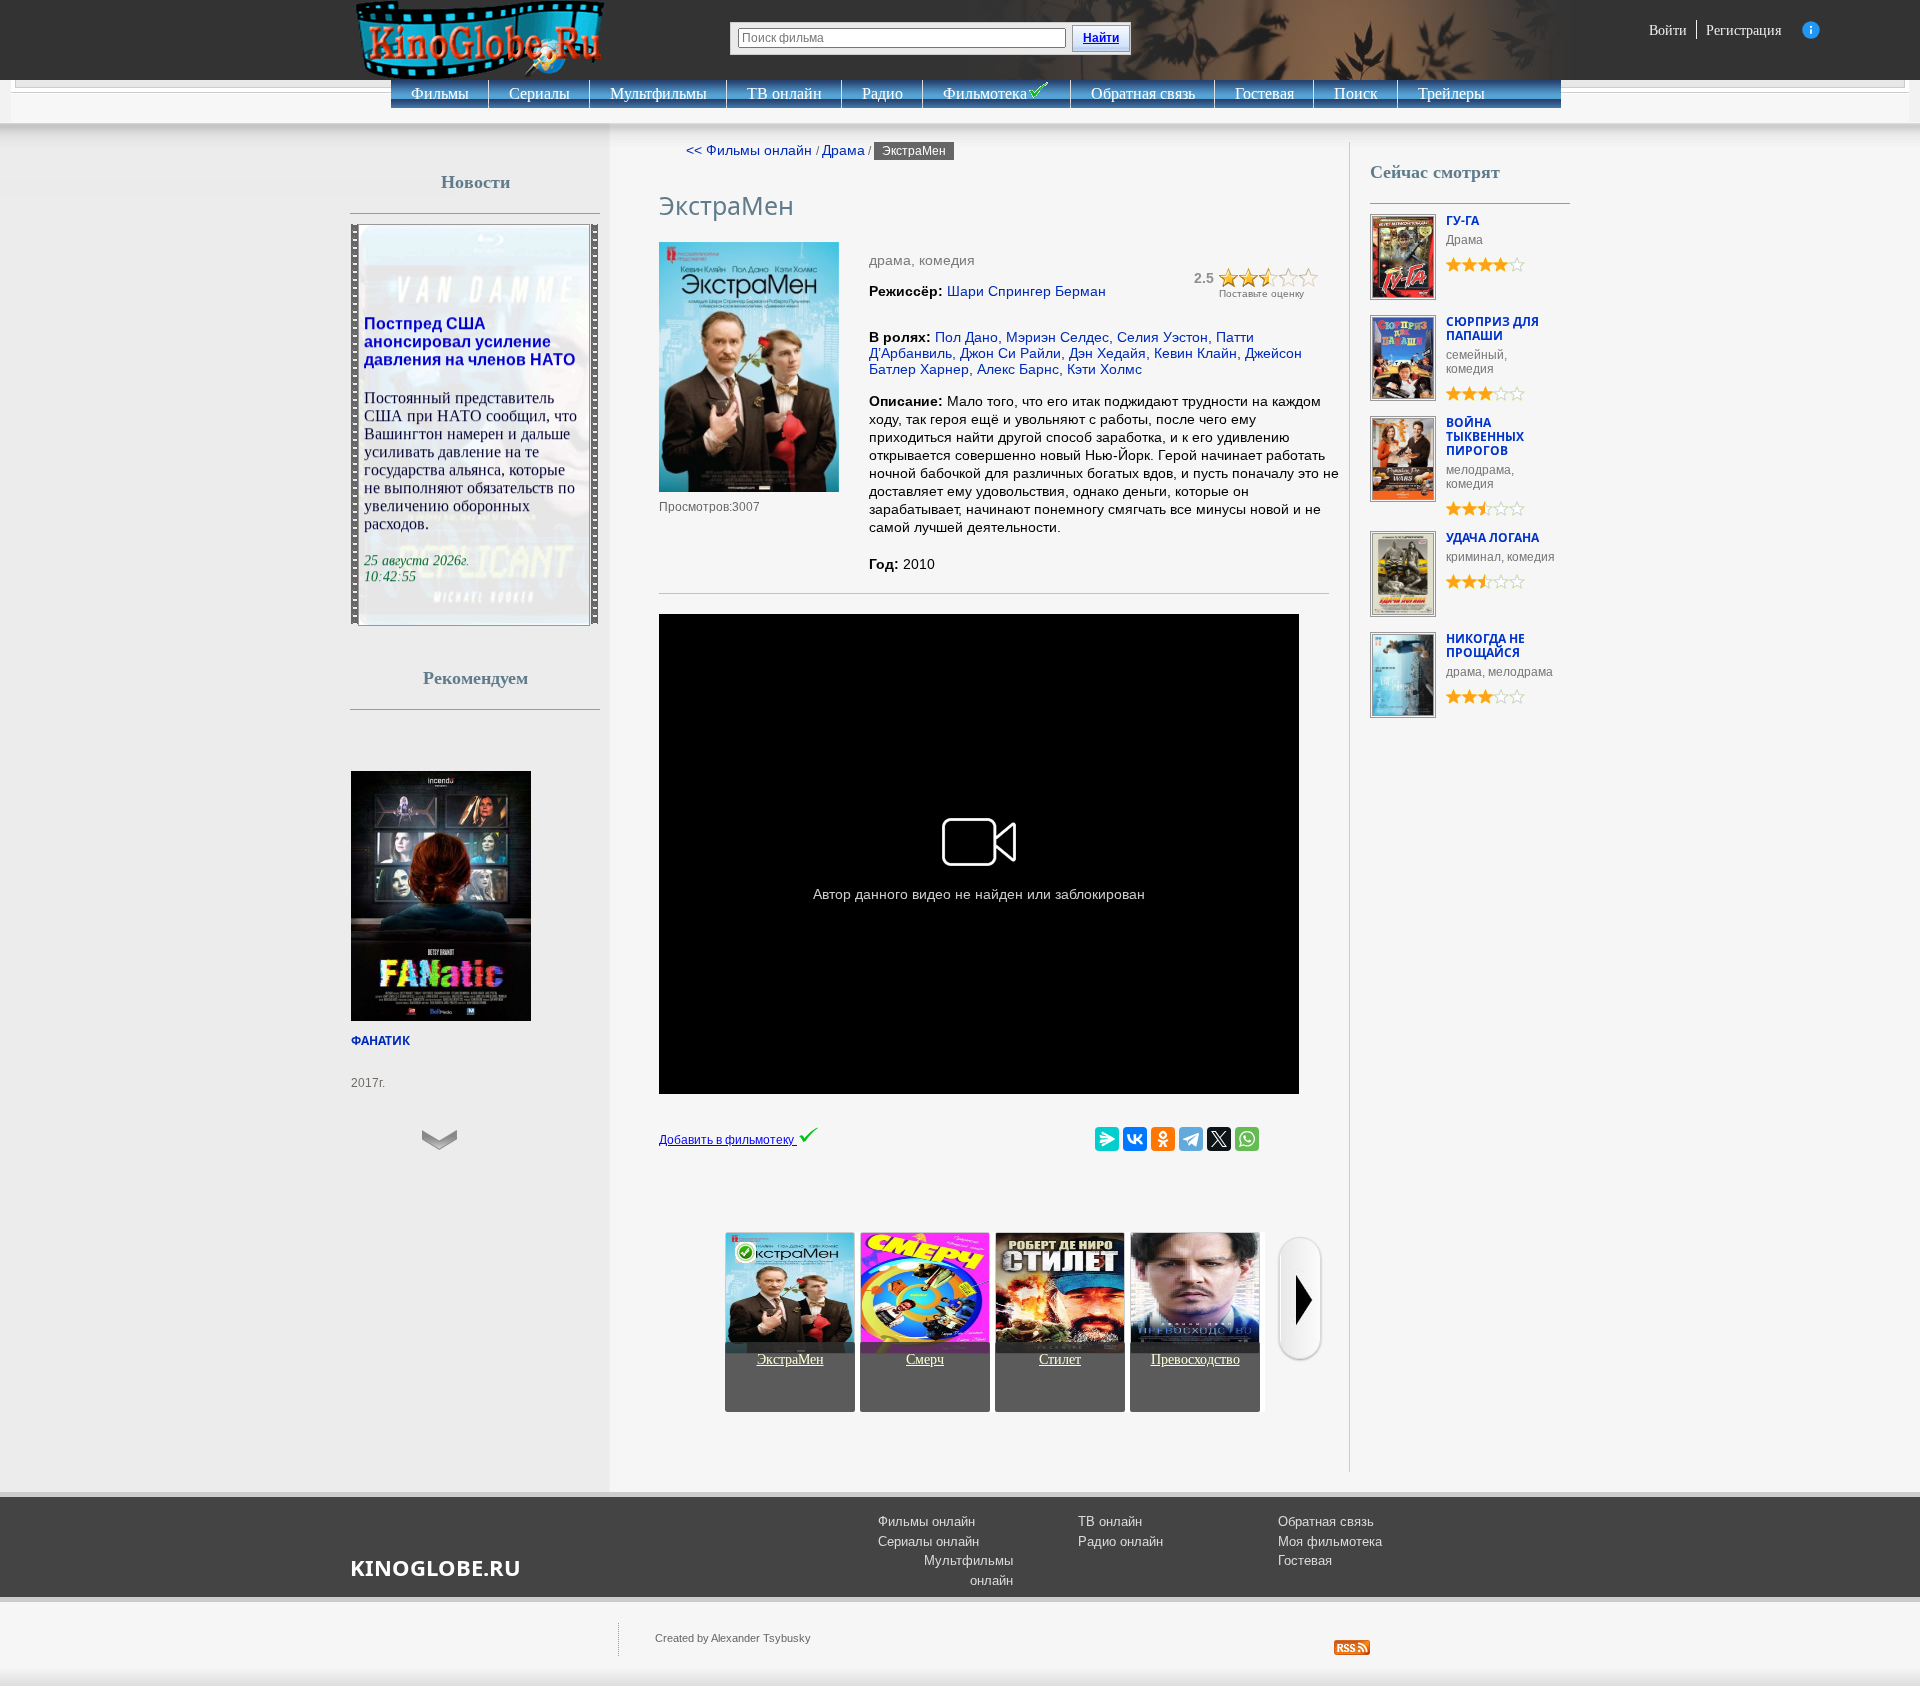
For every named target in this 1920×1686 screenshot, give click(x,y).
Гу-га (1462, 220)
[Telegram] (1191, 1139)
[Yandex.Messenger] (1107, 1139)
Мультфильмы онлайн (968, 1570)
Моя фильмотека (1330, 1541)
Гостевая (1264, 93)
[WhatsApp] (1247, 1139)
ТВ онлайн (784, 93)
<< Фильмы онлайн (751, 150)
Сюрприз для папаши (1492, 328)
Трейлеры (1451, 93)
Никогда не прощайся (1485, 645)
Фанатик (380, 1040)
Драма (843, 150)
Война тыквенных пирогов (1485, 436)
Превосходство (1195, 1359)
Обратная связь (1143, 93)
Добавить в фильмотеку (728, 1140)
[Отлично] (1309, 278)
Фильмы (440, 93)
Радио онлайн (1120, 1541)
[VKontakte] (1135, 1139)
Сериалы (539, 93)
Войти (1668, 29)
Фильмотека (985, 93)
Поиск (1356, 93)
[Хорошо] (1289, 278)
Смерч (925, 1359)
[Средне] (1269, 278)
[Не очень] (1249, 278)
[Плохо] (1229, 278)
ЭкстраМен (790, 1359)
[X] (1219, 1139)
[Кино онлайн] (480, 40)
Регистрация (1743, 29)
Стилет (1060, 1359)
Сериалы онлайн (928, 1541)
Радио (882, 93)
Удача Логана (1492, 537)
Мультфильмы (658, 93)
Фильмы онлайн (926, 1521)
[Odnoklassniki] (1163, 1139)
